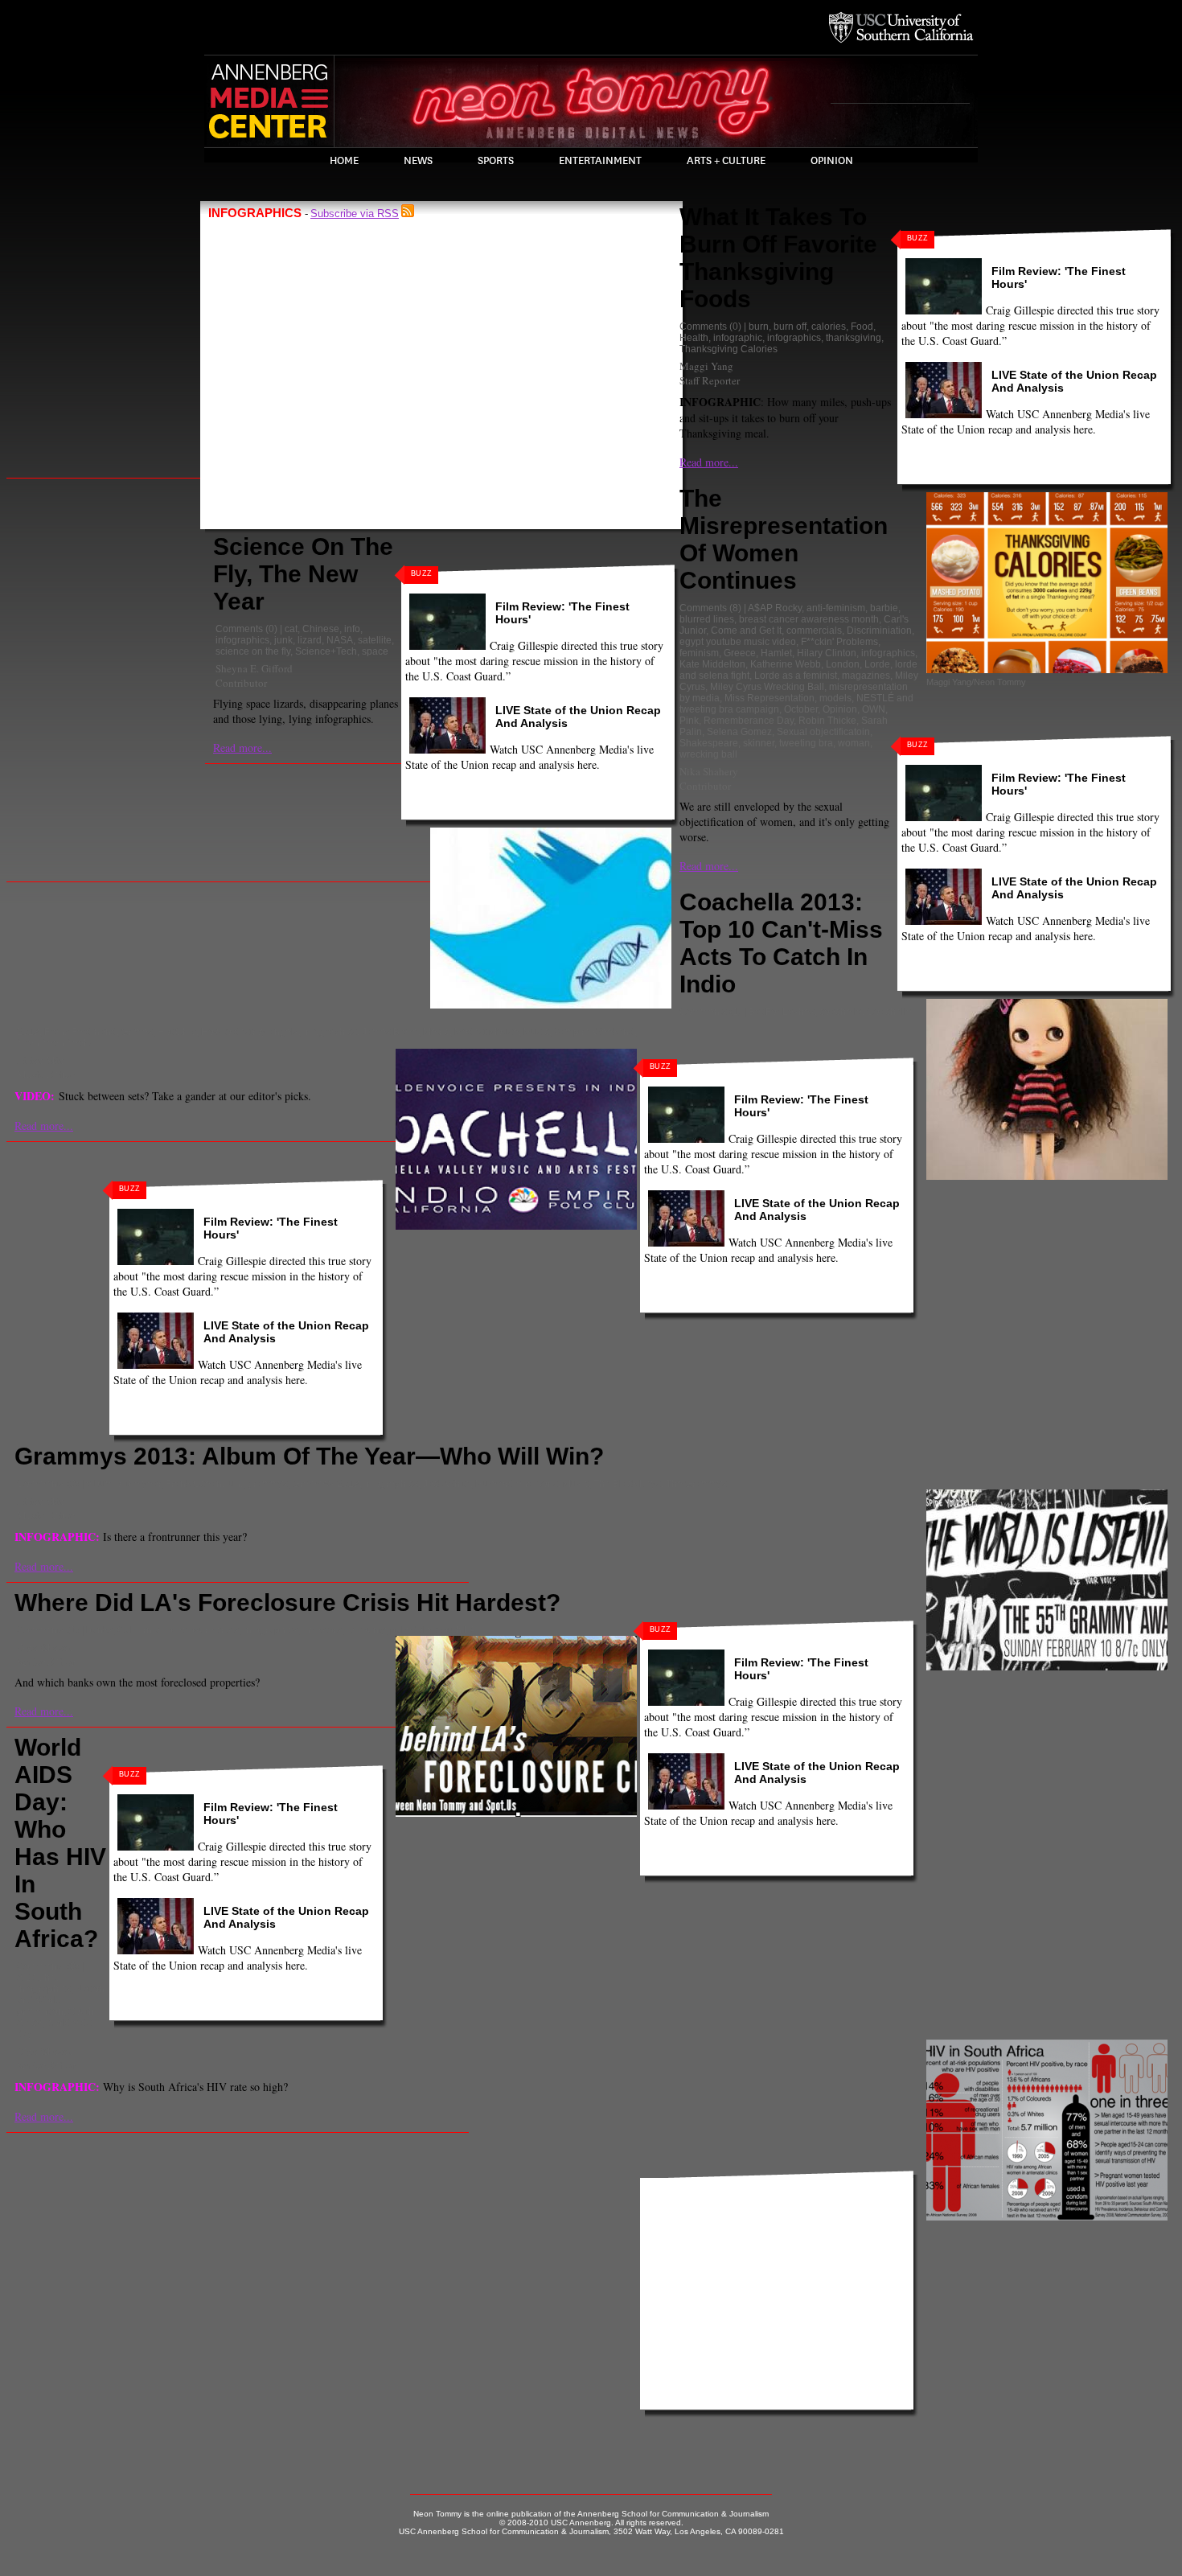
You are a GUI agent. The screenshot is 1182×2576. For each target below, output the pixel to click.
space (375, 651)
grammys (268, 1484)
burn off (790, 327)
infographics (242, 640)
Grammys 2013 (326, 1484)
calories (829, 327)
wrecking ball (708, 754)
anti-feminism (836, 608)
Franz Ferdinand (80, 1032)
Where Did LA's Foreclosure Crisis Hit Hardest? (287, 1602)
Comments (239, 629)
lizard (310, 640)
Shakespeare (709, 743)
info (352, 629)
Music (536, 1032)
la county (366, 1630)
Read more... (242, 748)
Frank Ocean (194, 1484)
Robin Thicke (827, 721)
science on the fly (253, 651)
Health (694, 338)
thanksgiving (854, 338)
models (835, 698)
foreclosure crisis (202, 1630)
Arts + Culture (726, 161)
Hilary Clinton (827, 653)
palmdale (410, 1630)
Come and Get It (746, 631)
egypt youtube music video (738, 642)
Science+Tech (326, 651)
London (843, 664)
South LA (456, 1630)
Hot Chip (177, 1032)
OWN (874, 709)
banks (99, 1630)
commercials (814, 631)
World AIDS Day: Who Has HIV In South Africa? (60, 1843)
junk (283, 640)
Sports (496, 161)
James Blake (390, 1032)
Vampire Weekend (594, 1032)
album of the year (123, 1484)
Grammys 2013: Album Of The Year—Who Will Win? (309, 1456)
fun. (235, 1484)
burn (759, 327)
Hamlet (776, 653)
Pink (689, 721)
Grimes (137, 1032)
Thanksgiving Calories (728, 349)
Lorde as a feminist (796, 676)
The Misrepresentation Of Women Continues (784, 539)
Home (344, 161)
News (418, 161)
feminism (699, 653)
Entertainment (600, 161)
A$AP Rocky (775, 608)
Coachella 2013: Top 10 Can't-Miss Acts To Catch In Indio (781, 943)
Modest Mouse (486, 1032)
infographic (738, 338)
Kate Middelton (712, 664)
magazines (866, 676)
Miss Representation (770, 698)
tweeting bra (806, 743)
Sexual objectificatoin (823, 732)
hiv (50, 1978)
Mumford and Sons (517, 1484)
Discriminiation (879, 631)
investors (322, 1630)
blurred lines (707, 619)
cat (291, 629)
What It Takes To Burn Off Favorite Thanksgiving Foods (778, 258)
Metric (436, 1032)
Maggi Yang (706, 366)
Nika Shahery (709, 771)
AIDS (28, 1978)
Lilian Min (41, 1060)
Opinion (832, 161)
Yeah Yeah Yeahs (55, 1043)
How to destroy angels (250, 1032)
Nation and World (61, 1995)
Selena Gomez (739, 732)
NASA (340, 640)
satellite (375, 640)
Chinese (321, 629)
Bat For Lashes (782, 1012)
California (139, 1630)
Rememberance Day (749, 721)
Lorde (877, 664)
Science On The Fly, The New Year (303, 574)
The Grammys (696, 1484)
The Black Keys (627, 1484)
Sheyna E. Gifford (254, 668)
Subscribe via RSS (355, 214)
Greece (740, 653)
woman (854, 743)
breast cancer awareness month (809, 619)
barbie (884, 608)
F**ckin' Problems (839, 642)
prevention (40, 2011)
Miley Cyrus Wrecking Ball (767, 687)
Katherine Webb (786, 664)
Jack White (447, 1484)
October (801, 709)
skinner (759, 743)
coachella (841, 1012)
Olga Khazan (45, 1647)
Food (862, 327)
